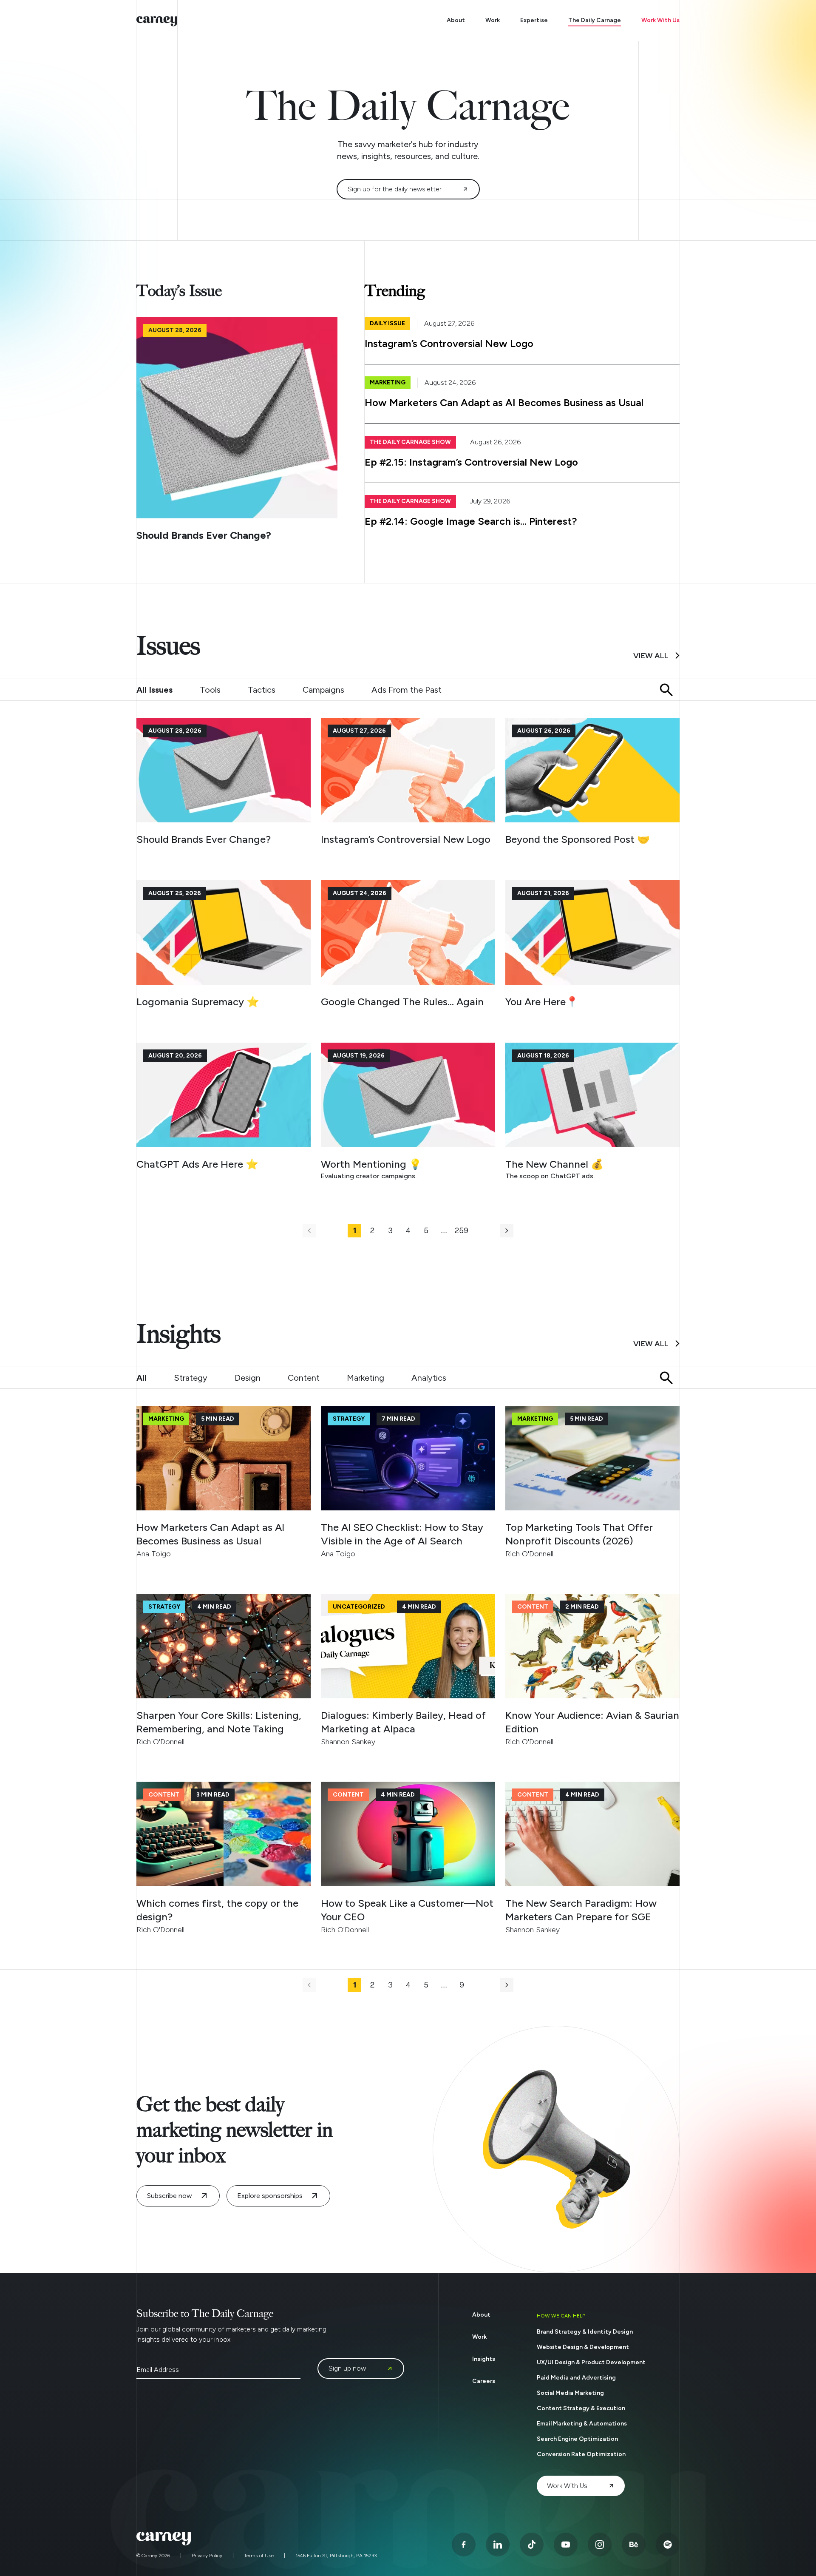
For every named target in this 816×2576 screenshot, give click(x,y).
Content (304, 1378)
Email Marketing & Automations (582, 2424)
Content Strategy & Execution (581, 2408)
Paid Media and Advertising (576, 2378)
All (142, 1378)
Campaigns (323, 690)
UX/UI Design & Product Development (591, 2362)
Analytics (429, 1378)
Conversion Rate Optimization (581, 2454)
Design (248, 1378)
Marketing (365, 1378)
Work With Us (660, 20)
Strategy (191, 1378)
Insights (484, 2359)
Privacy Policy (207, 2556)
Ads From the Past (407, 690)
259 (462, 1231)
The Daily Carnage (595, 20)
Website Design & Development (583, 2347)
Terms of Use (259, 2556)
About (456, 20)
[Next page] (507, 1231)
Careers (484, 2381)
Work (493, 20)
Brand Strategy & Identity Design (585, 2332)
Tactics (262, 690)
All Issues (154, 690)
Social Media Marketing (570, 2393)
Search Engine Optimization (577, 2439)
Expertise (534, 20)
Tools (210, 690)
